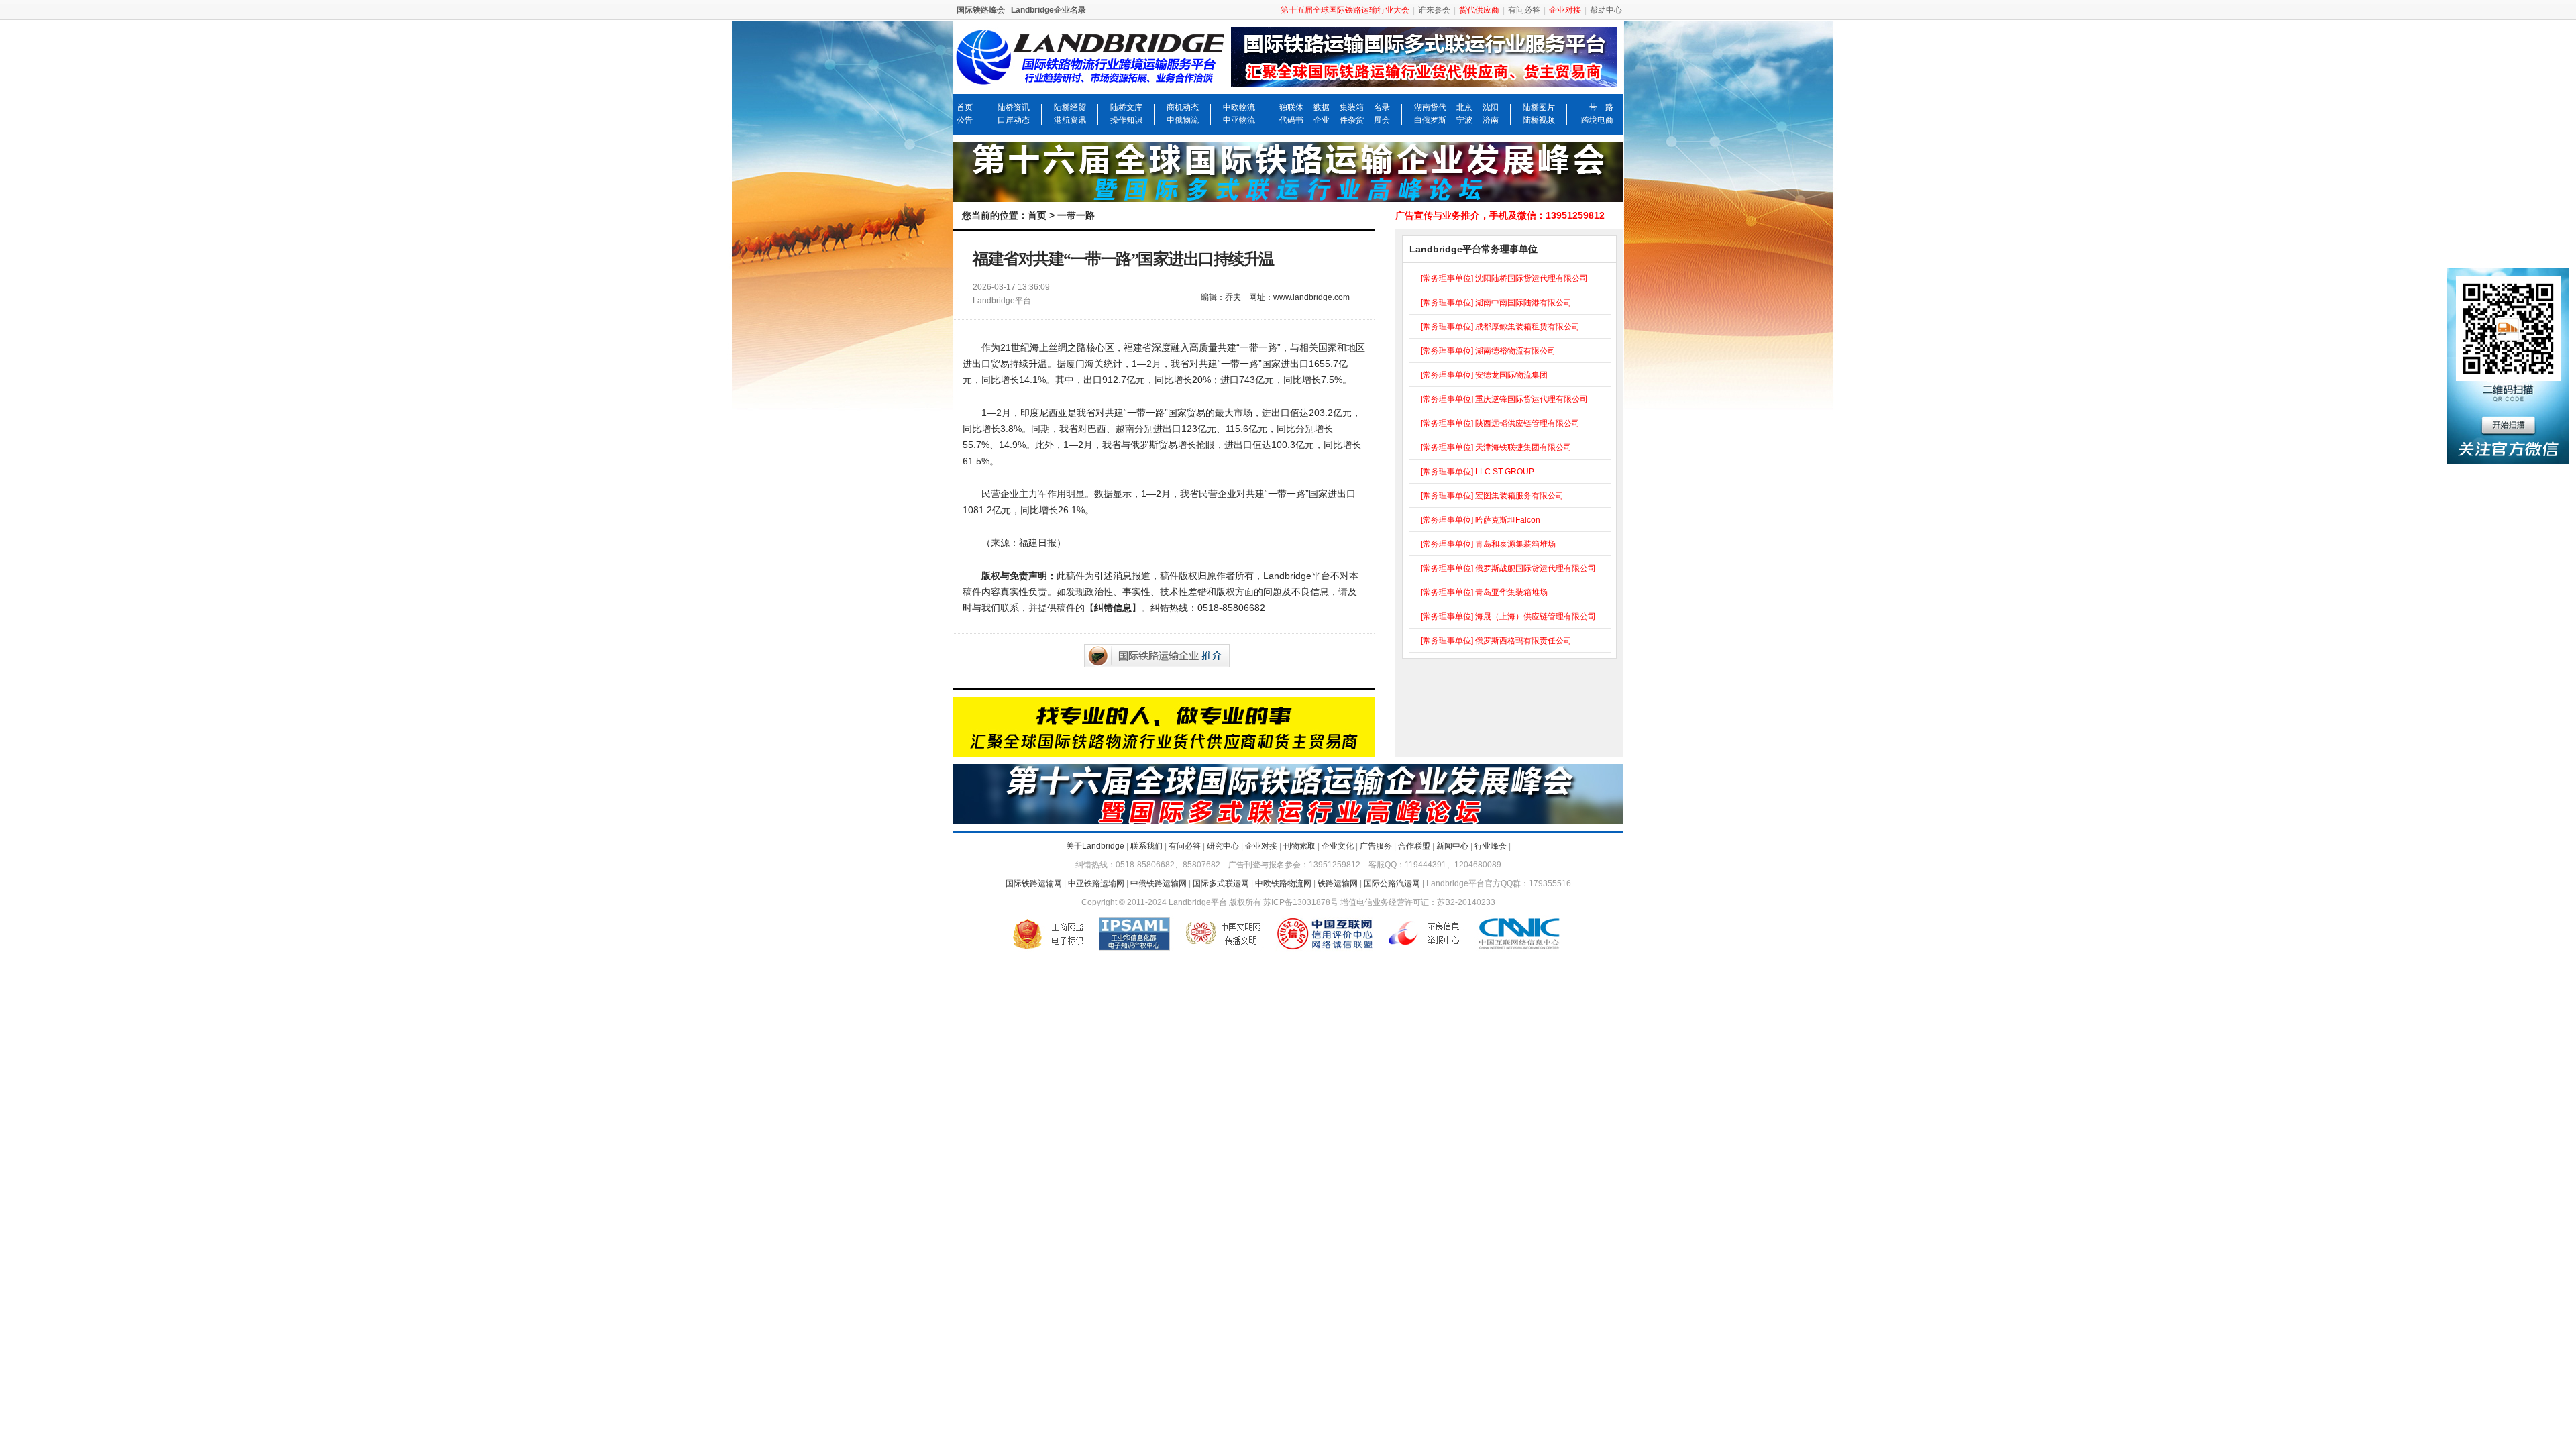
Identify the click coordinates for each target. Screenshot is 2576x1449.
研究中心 (1223, 846)
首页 (965, 107)
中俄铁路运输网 (1159, 883)
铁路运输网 (1338, 883)
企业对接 (1261, 846)
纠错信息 (1113, 608)
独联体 (1291, 107)
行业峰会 (1491, 846)
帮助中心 (1606, 10)
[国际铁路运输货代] (1164, 751)
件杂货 (1352, 120)
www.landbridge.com (1311, 297)
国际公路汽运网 (1392, 883)
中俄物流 (1183, 120)
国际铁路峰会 (981, 10)
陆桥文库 (1126, 107)
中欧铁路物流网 (1283, 883)
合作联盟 (1414, 846)
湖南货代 (1430, 107)
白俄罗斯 (1430, 120)
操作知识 (1126, 120)
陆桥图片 (1539, 107)
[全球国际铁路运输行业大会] (1288, 196)
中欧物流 (1239, 107)
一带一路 (1597, 107)
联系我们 (1146, 846)
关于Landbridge (1095, 846)
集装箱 (1352, 107)
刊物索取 (1299, 846)
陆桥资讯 (1014, 107)
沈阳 (1491, 107)
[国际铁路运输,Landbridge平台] (1090, 77)
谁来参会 (1434, 10)
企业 (1322, 120)
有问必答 (1524, 10)
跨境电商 (1597, 120)
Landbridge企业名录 (1049, 10)
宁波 (1464, 120)
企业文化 (1338, 846)
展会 (1382, 120)
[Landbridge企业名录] (1427, 77)
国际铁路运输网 (1034, 883)
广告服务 (1376, 846)
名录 (1382, 107)
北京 (1464, 107)
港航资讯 (1070, 120)
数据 (1322, 107)
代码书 (1291, 120)
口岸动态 (1014, 120)
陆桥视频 (1539, 120)
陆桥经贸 (1070, 107)
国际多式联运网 (1221, 883)
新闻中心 (1452, 846)
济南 (1491, 120)
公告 (965, 120)
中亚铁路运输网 (1096, 883)
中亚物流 (1239, 120)
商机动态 (1183, 107)
